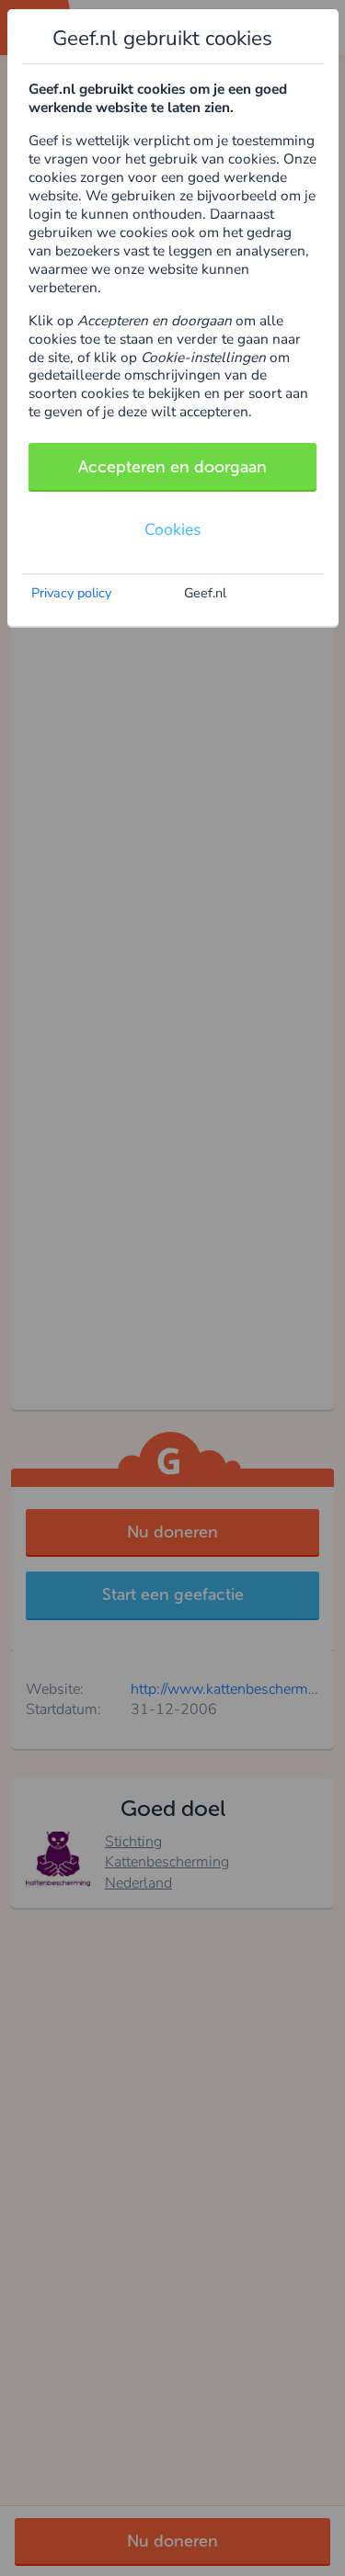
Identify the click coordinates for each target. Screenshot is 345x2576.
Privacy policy (71, 593)
